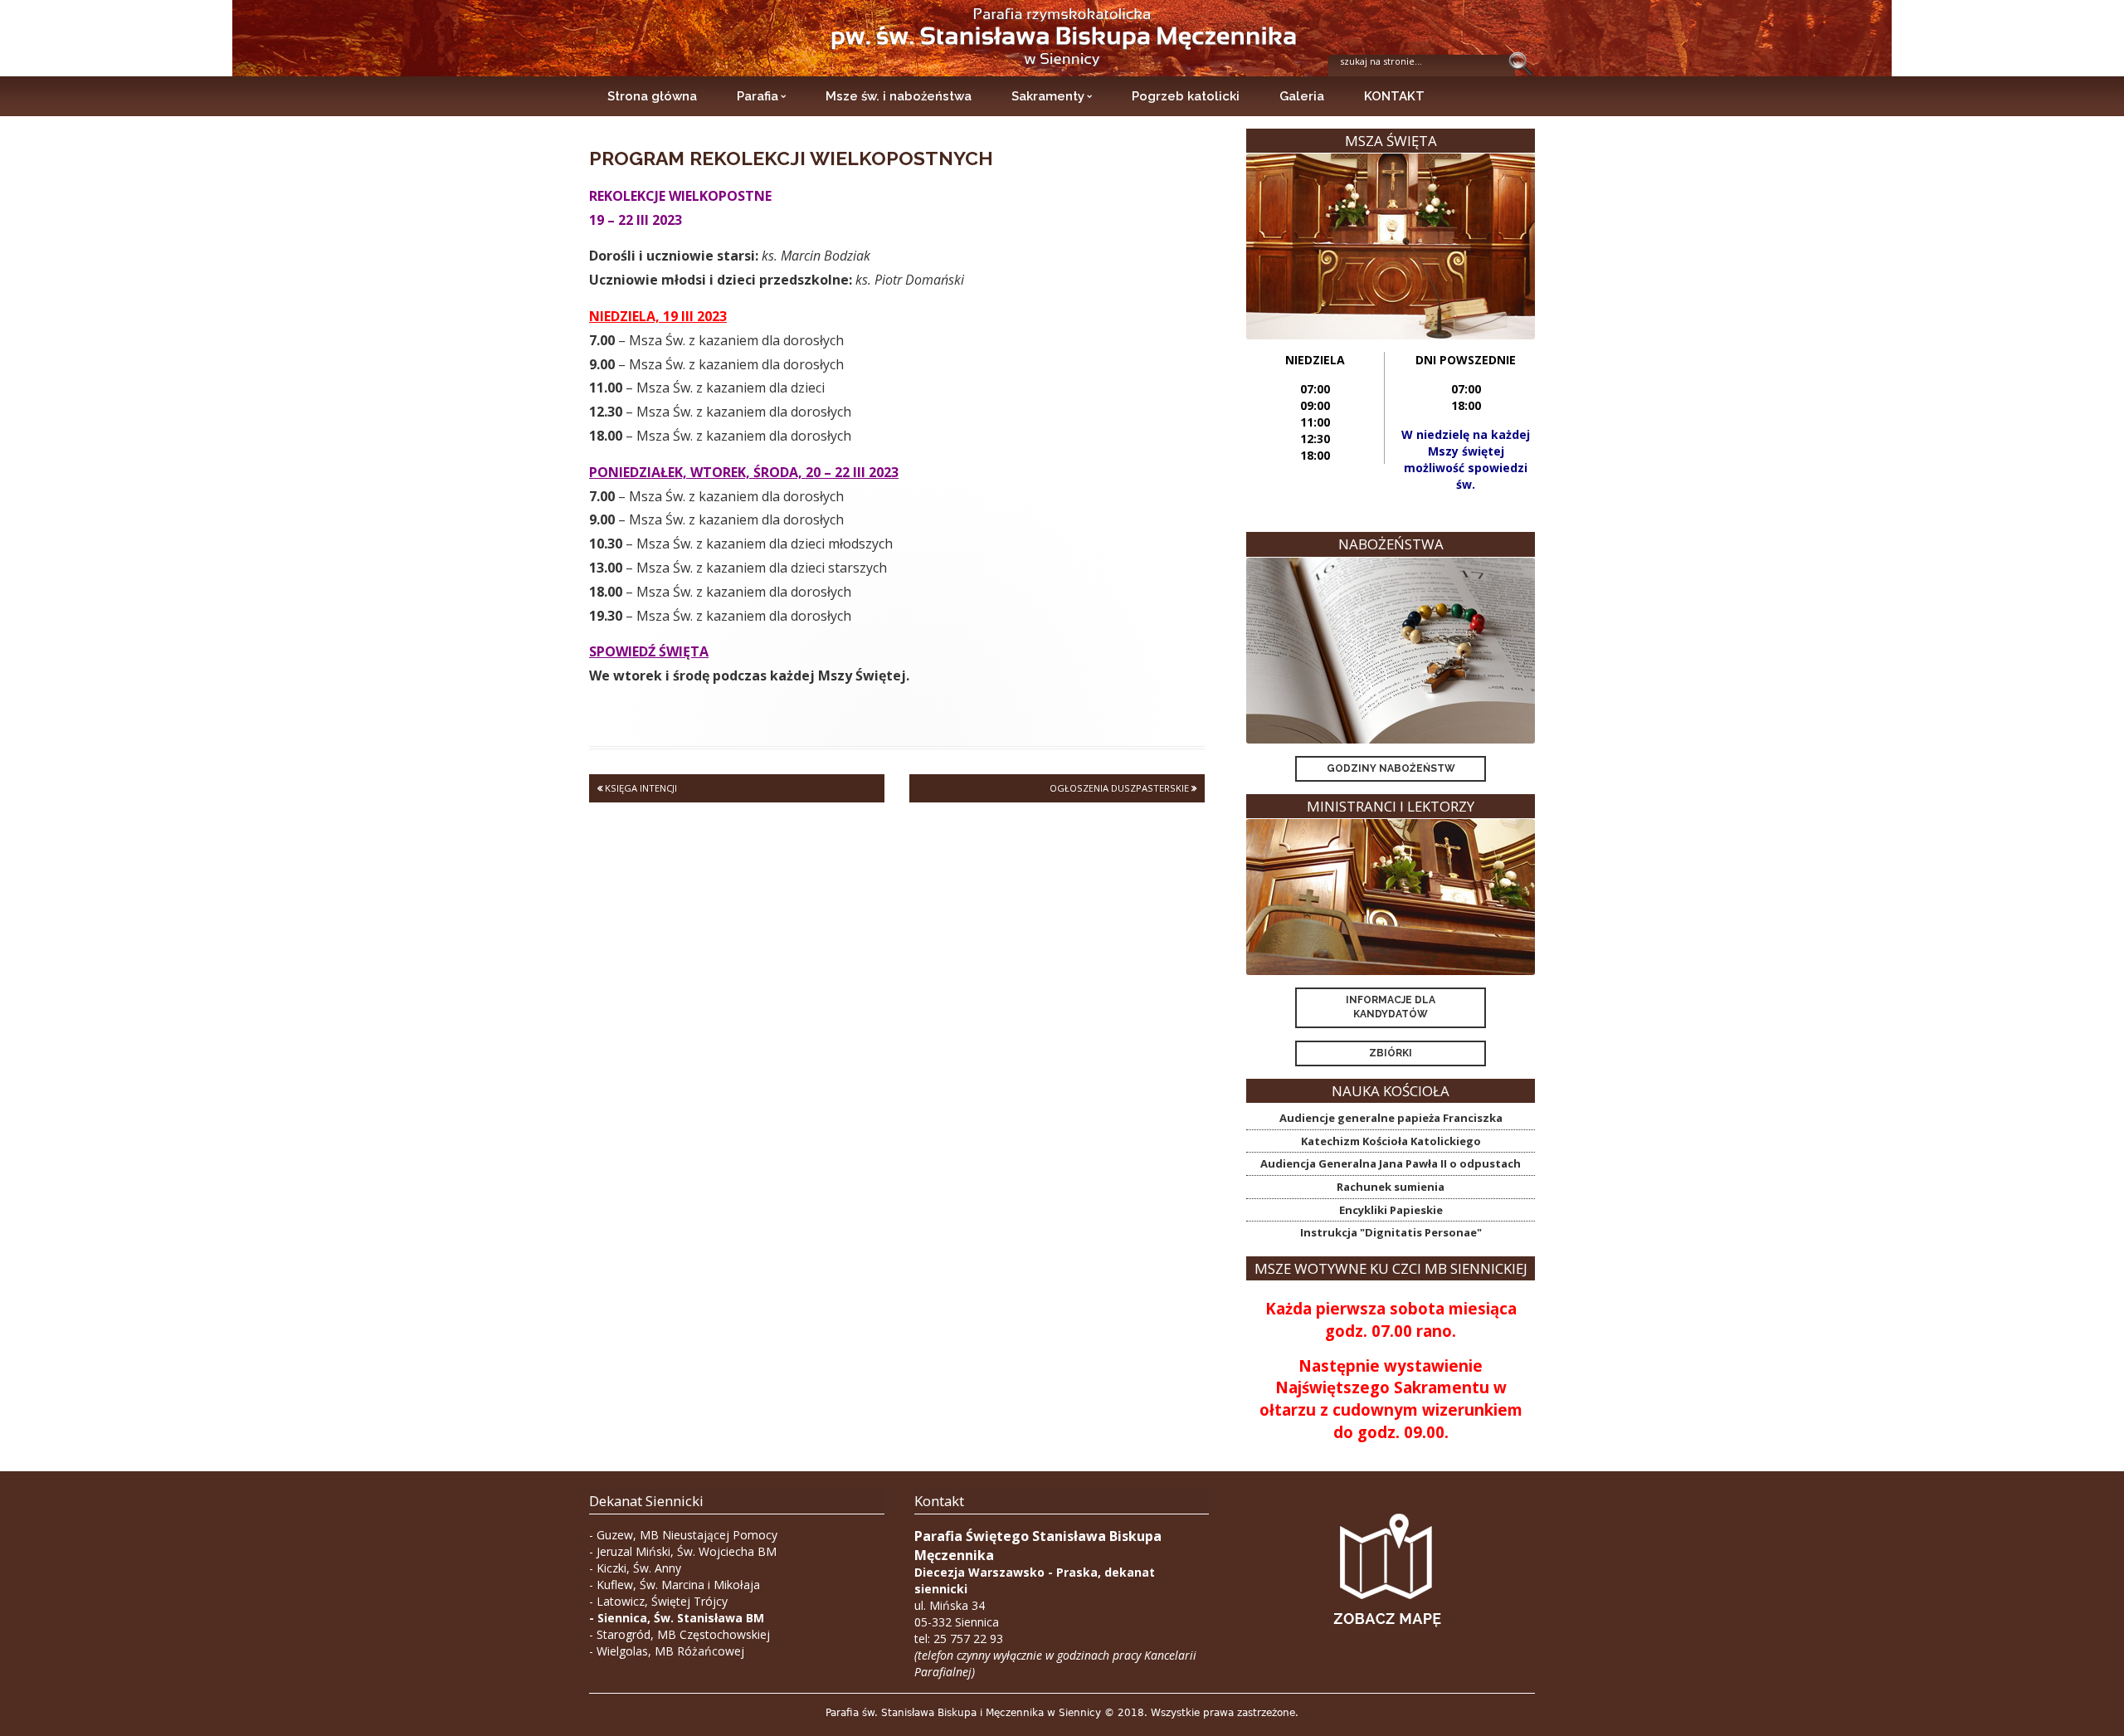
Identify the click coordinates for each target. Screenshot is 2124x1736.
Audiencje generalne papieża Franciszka (1391, 1118)
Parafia (758, 96)
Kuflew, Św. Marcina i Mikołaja (678, 1585)
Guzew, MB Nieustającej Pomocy (687, 1535)
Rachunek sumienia (1391, 1187)
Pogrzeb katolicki (1186, 96)
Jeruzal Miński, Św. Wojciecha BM (687, 1551)
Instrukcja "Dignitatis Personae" (1391, 1232)
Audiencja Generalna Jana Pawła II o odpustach (1391, 1163)
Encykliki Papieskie (1391, 1210)
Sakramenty (1048, 96)
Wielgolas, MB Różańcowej (670, 1651)
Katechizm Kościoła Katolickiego (1391, 1141)
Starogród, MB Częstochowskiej (683, 1634)
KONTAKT (1394, 96)
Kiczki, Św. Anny (639, 1568)
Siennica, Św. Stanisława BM (681, 1618)
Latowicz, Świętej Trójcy (662, 1601)
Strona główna (652, 96)
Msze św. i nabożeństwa (899, 96)
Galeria (1302, 96)
